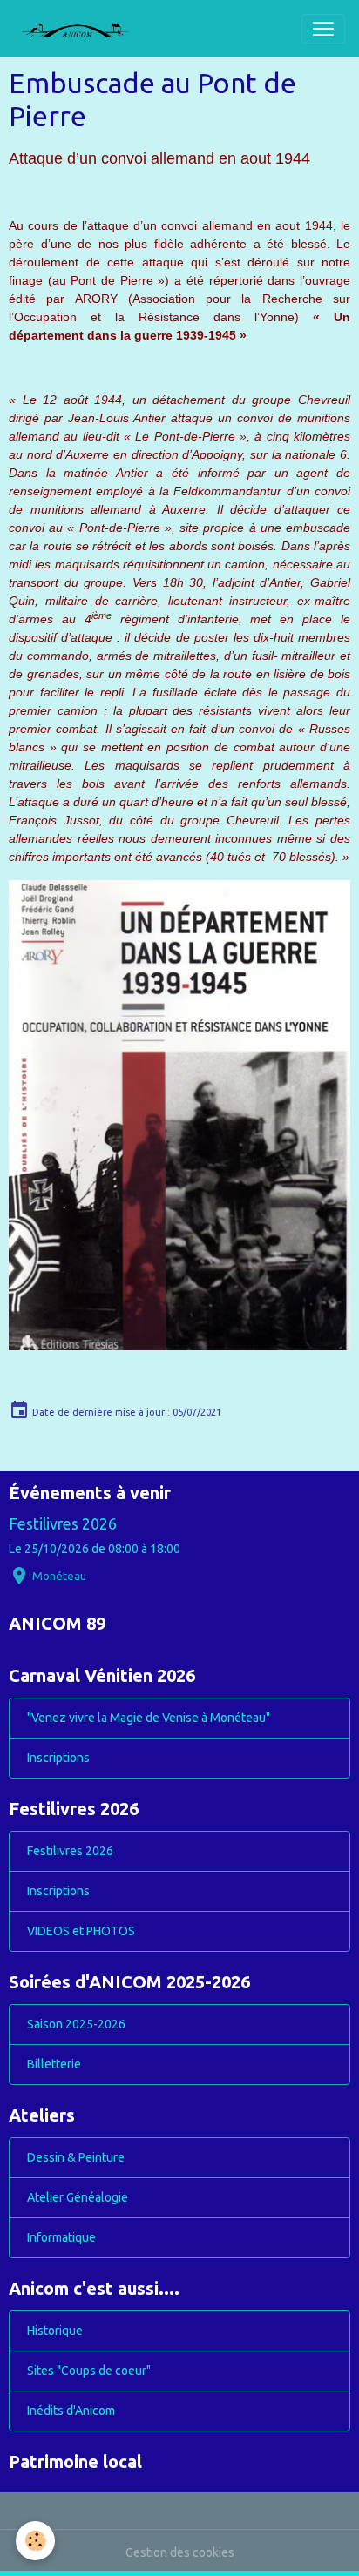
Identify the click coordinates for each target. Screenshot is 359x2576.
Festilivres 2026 (63, 1524)
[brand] (82, 29)
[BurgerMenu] (323, 29)
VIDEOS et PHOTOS (81, 1931)
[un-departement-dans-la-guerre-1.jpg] (179, 1115)
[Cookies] (35, 2541)
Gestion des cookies (180, 2552)
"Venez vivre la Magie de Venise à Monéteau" (149, 1718)
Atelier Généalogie (78, 2197)
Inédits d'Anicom (71, 2411)
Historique (55, 2331)
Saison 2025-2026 (76, 2024)
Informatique (61, 2237)
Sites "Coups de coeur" (89, 2371)
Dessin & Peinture (76, 2157)
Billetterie (54, 2064)
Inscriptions (58, 1758)
